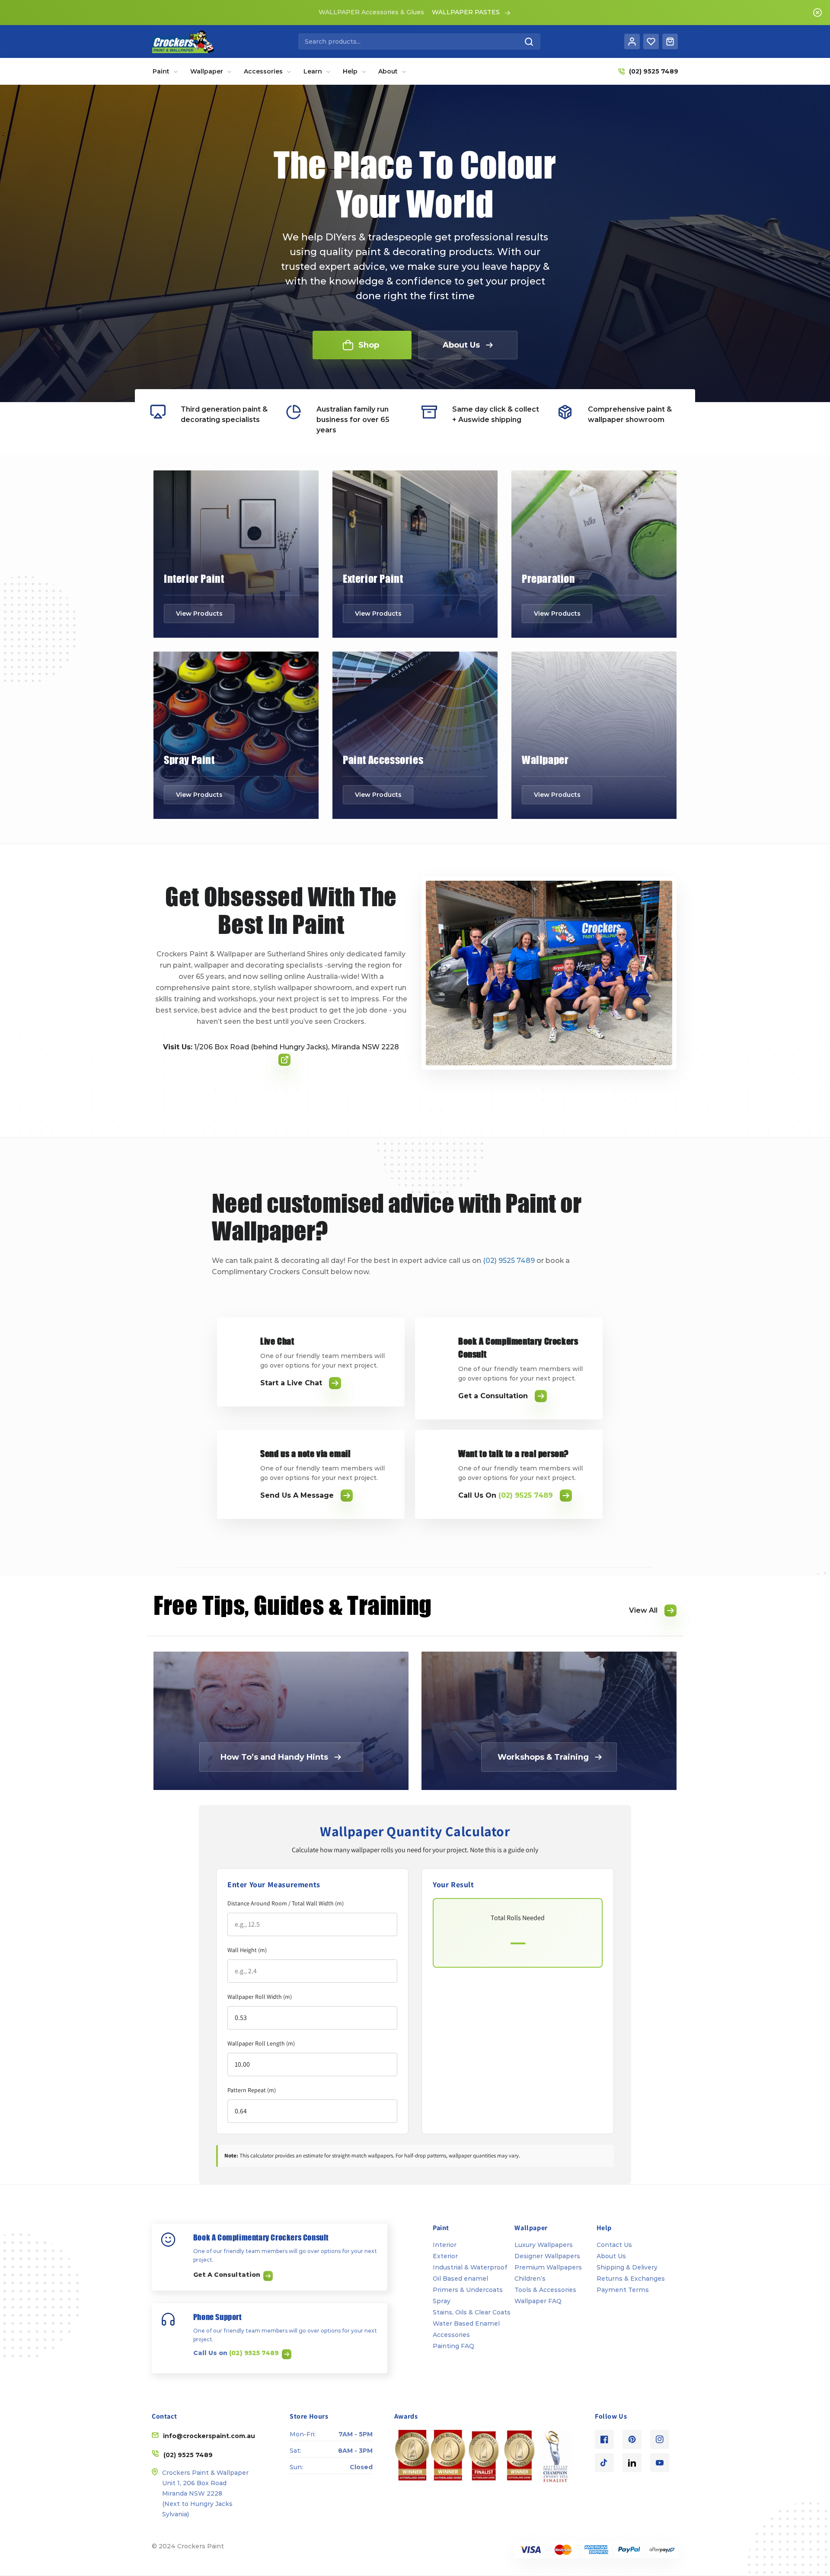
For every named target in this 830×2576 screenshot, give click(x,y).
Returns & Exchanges (631, 2279)
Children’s (530, 2279)
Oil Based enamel (460, 2279)
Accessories (451, 2335)
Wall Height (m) (247, 1950)
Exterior (445, 2256)
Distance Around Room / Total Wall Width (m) (286, 1903)
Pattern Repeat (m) (252, 2090)
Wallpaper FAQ (538, 2301)
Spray (442, 2301)
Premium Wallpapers (548, 2267)
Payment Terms (623, 2290)
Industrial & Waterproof (470, 2267)
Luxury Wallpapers (544, 2245)
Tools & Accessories (545, 2290)
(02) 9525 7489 (509, 1261)
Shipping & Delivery (627, 2267)
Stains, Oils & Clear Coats (472, 2312)
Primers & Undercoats (468, 2290)
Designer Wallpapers (547, 2256)
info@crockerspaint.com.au (209, 2436)
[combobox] (419, 42)
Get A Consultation (228, 2275)
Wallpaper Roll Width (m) (260, 1997)
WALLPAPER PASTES (466, 12)
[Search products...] (529, 42)
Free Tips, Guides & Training (293, 1605)
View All (643, 1610)
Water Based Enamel (466, 2324)
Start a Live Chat (291, 1383)
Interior (445, 2245)
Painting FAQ (453, 2346)
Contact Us (614, 2245)
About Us (611, 2256)
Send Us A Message (297, 1495)
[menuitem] (165, 71)
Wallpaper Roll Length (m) (261, 2043)
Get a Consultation (493, 1396)
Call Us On (506, 1495)
